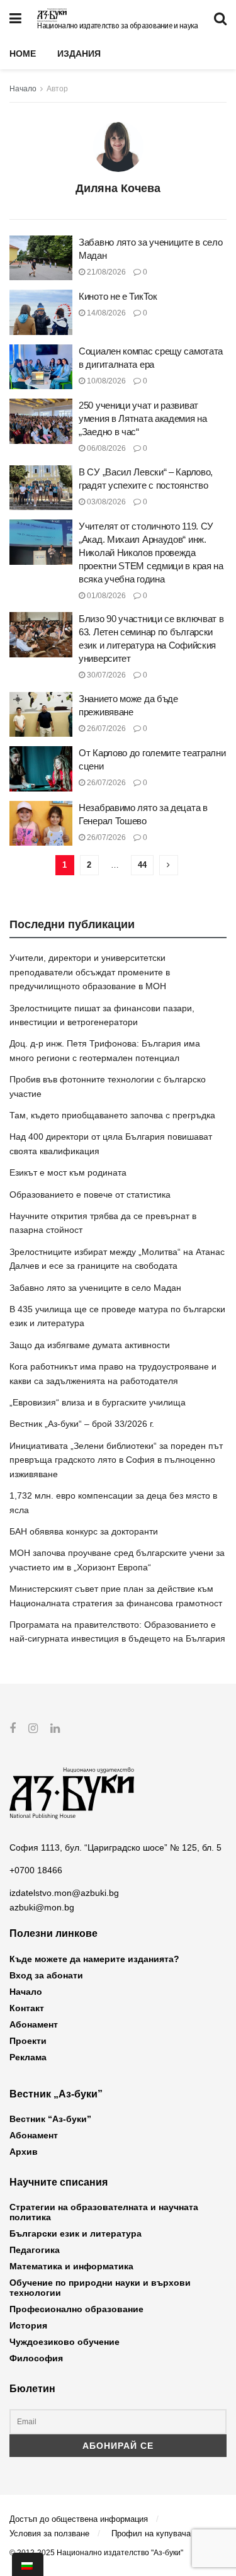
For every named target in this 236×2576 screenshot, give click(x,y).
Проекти (28, 2041)
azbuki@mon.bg (42, 1907)
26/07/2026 (105, 729)
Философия (36, 2358)
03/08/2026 (105, 502)
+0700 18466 (36, 1870)
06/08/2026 (105, 448)
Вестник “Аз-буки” (50, 2119)
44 (142, 865)
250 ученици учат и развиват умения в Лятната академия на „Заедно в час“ (143, 418)
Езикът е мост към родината (68, 1172)
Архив (24, 2152)
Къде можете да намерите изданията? (94, 1959)
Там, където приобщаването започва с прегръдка (112, 1115)
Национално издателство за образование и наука (117, 26)
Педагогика (35, 2250)
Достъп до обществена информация (79, 2519)
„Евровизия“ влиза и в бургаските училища (98, 1402)
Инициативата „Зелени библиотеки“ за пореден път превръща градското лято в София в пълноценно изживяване (116, 1460)
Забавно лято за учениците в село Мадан (95, 1288)
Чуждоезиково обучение (65, 2342)
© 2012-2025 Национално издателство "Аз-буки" (96, 2553)
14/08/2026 (105, 313)
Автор (57, 89)
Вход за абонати (46, 1975)
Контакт (27, 2008)
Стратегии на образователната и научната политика (104, 2212)
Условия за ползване (49, 2533)
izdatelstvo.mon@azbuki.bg (64, 1893)
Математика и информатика (71, 2266)
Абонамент (34, 2024)
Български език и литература (76, 2233)
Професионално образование (76, 2309)
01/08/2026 (105, 596)
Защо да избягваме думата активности (90, 1345)
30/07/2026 (105, 675)
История (28, 2325)
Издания (79, 54)
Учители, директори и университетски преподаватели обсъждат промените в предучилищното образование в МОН (90, 972)
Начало (23, 89)
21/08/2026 (105, 272)
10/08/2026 (105, 381)
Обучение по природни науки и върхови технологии (100, 2288)
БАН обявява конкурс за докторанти (84, 1531)
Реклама (28, 2057)
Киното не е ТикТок (118, 296)
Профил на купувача (151, 2533)
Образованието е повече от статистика (90, 1194)
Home (23, 54)
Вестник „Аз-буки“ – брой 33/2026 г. (82, 1424)
